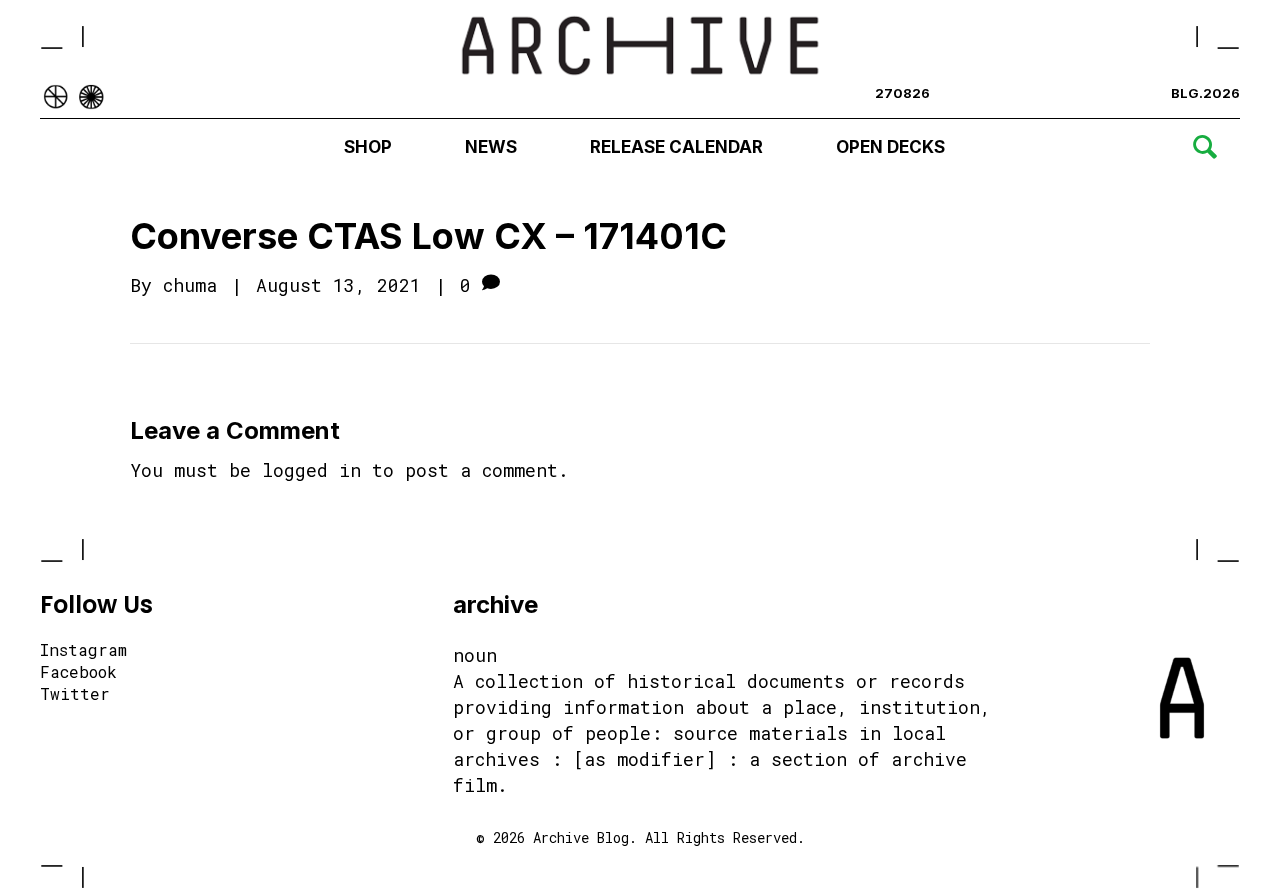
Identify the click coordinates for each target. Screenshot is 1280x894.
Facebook (78, 673)
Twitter (75, 695)
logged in (311, 470)
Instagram (83, 651)
